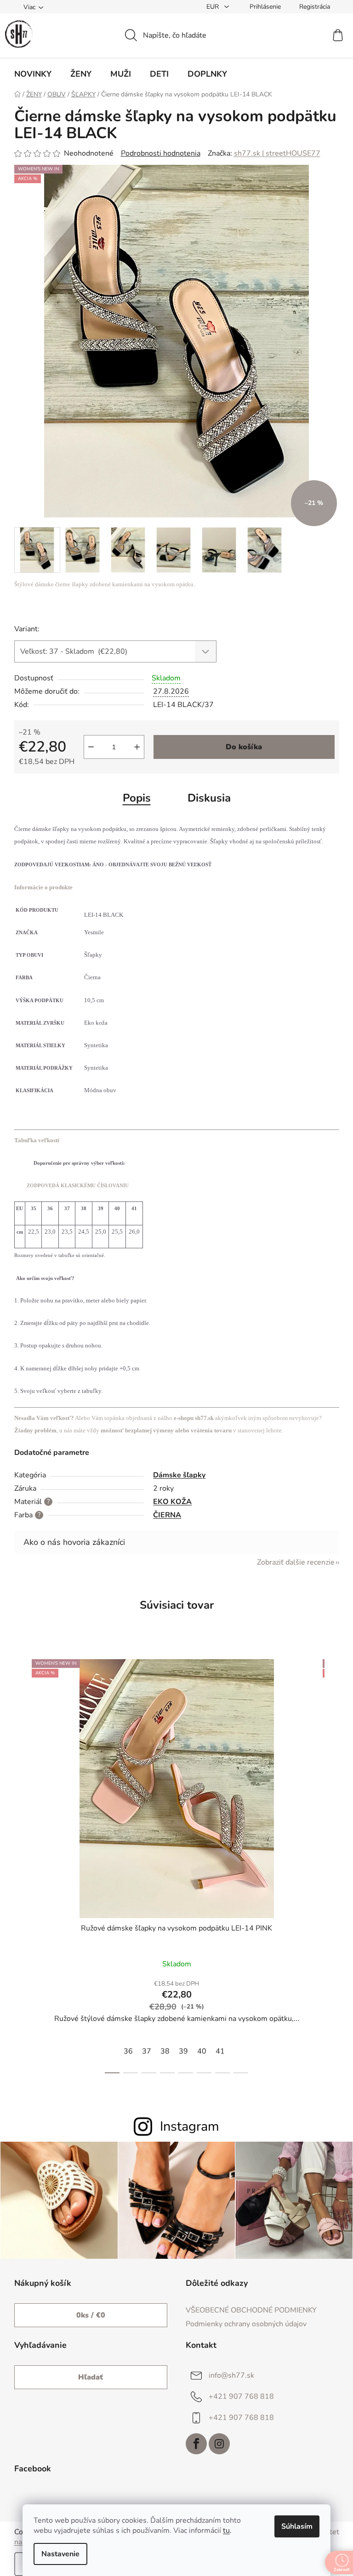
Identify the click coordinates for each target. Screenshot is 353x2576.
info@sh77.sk (231, 2375)
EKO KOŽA (172, 1502)
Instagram (190, 2126)
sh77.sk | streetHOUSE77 (277, 153)
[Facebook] (196, 2444)
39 (183, 2051)
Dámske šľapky (179, 1475)
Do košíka (244, 747)
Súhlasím (297, 2526)
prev (22, 1863)
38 (165, 2051)
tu (226, 2531)
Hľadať (91, 2377)
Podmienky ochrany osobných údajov (246, 2324)
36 (128, 2051)
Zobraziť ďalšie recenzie (296, 1562)
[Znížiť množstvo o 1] (91, 747)
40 (202, 2051)
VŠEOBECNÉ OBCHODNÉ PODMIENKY (251, 2310)
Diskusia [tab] (209, 798)
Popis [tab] (137, 798)
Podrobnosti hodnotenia (161, 153)
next (332, 1863)
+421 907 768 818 (241, 2396)
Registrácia (315, 7)
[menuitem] (33, 74)
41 (220, 2051)
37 (147, 2051)
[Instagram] (219, 2444)
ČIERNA (167, 1515)
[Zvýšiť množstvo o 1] (137, 747)
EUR (214, 7)
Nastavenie (60, 2554)
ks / (91, 2315)
